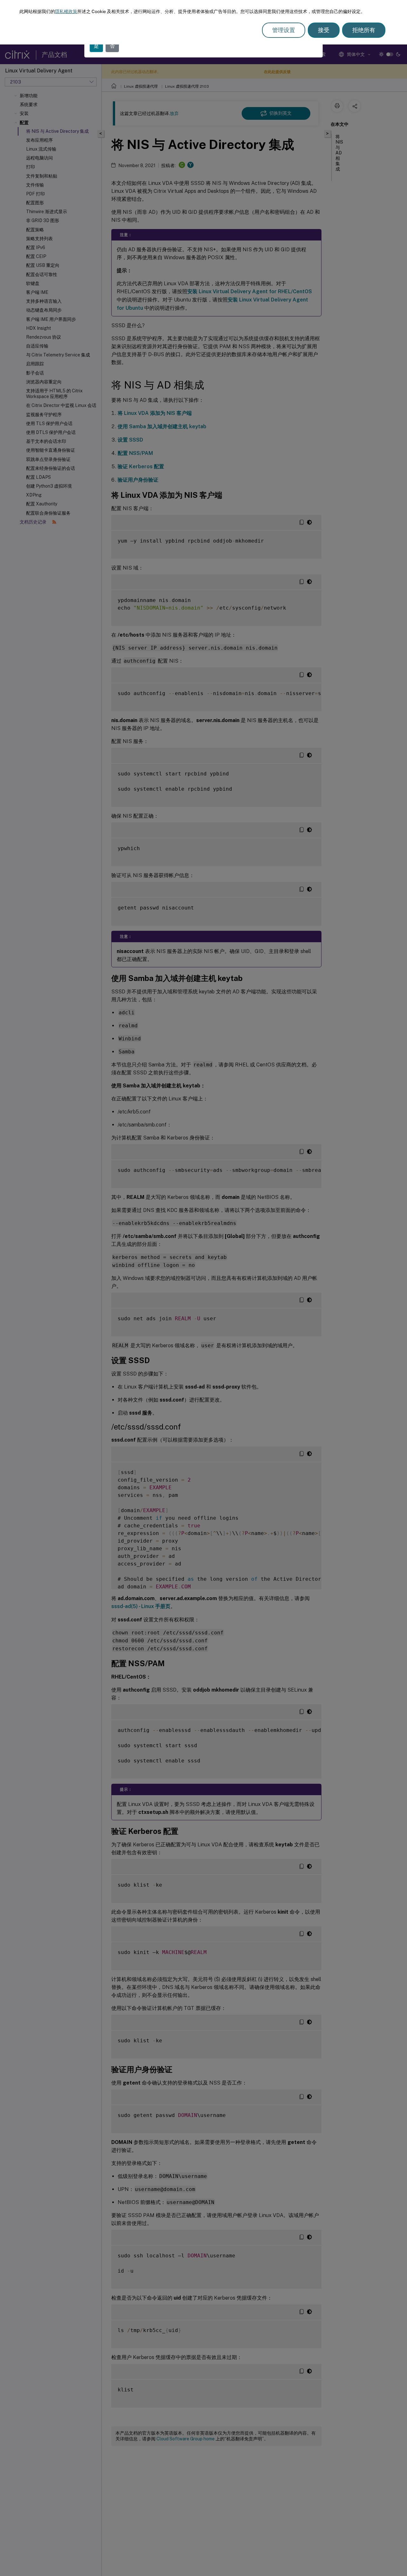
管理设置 (284, 30)
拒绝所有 (364, 30)
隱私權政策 (66, 11)
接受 (324, 30)
